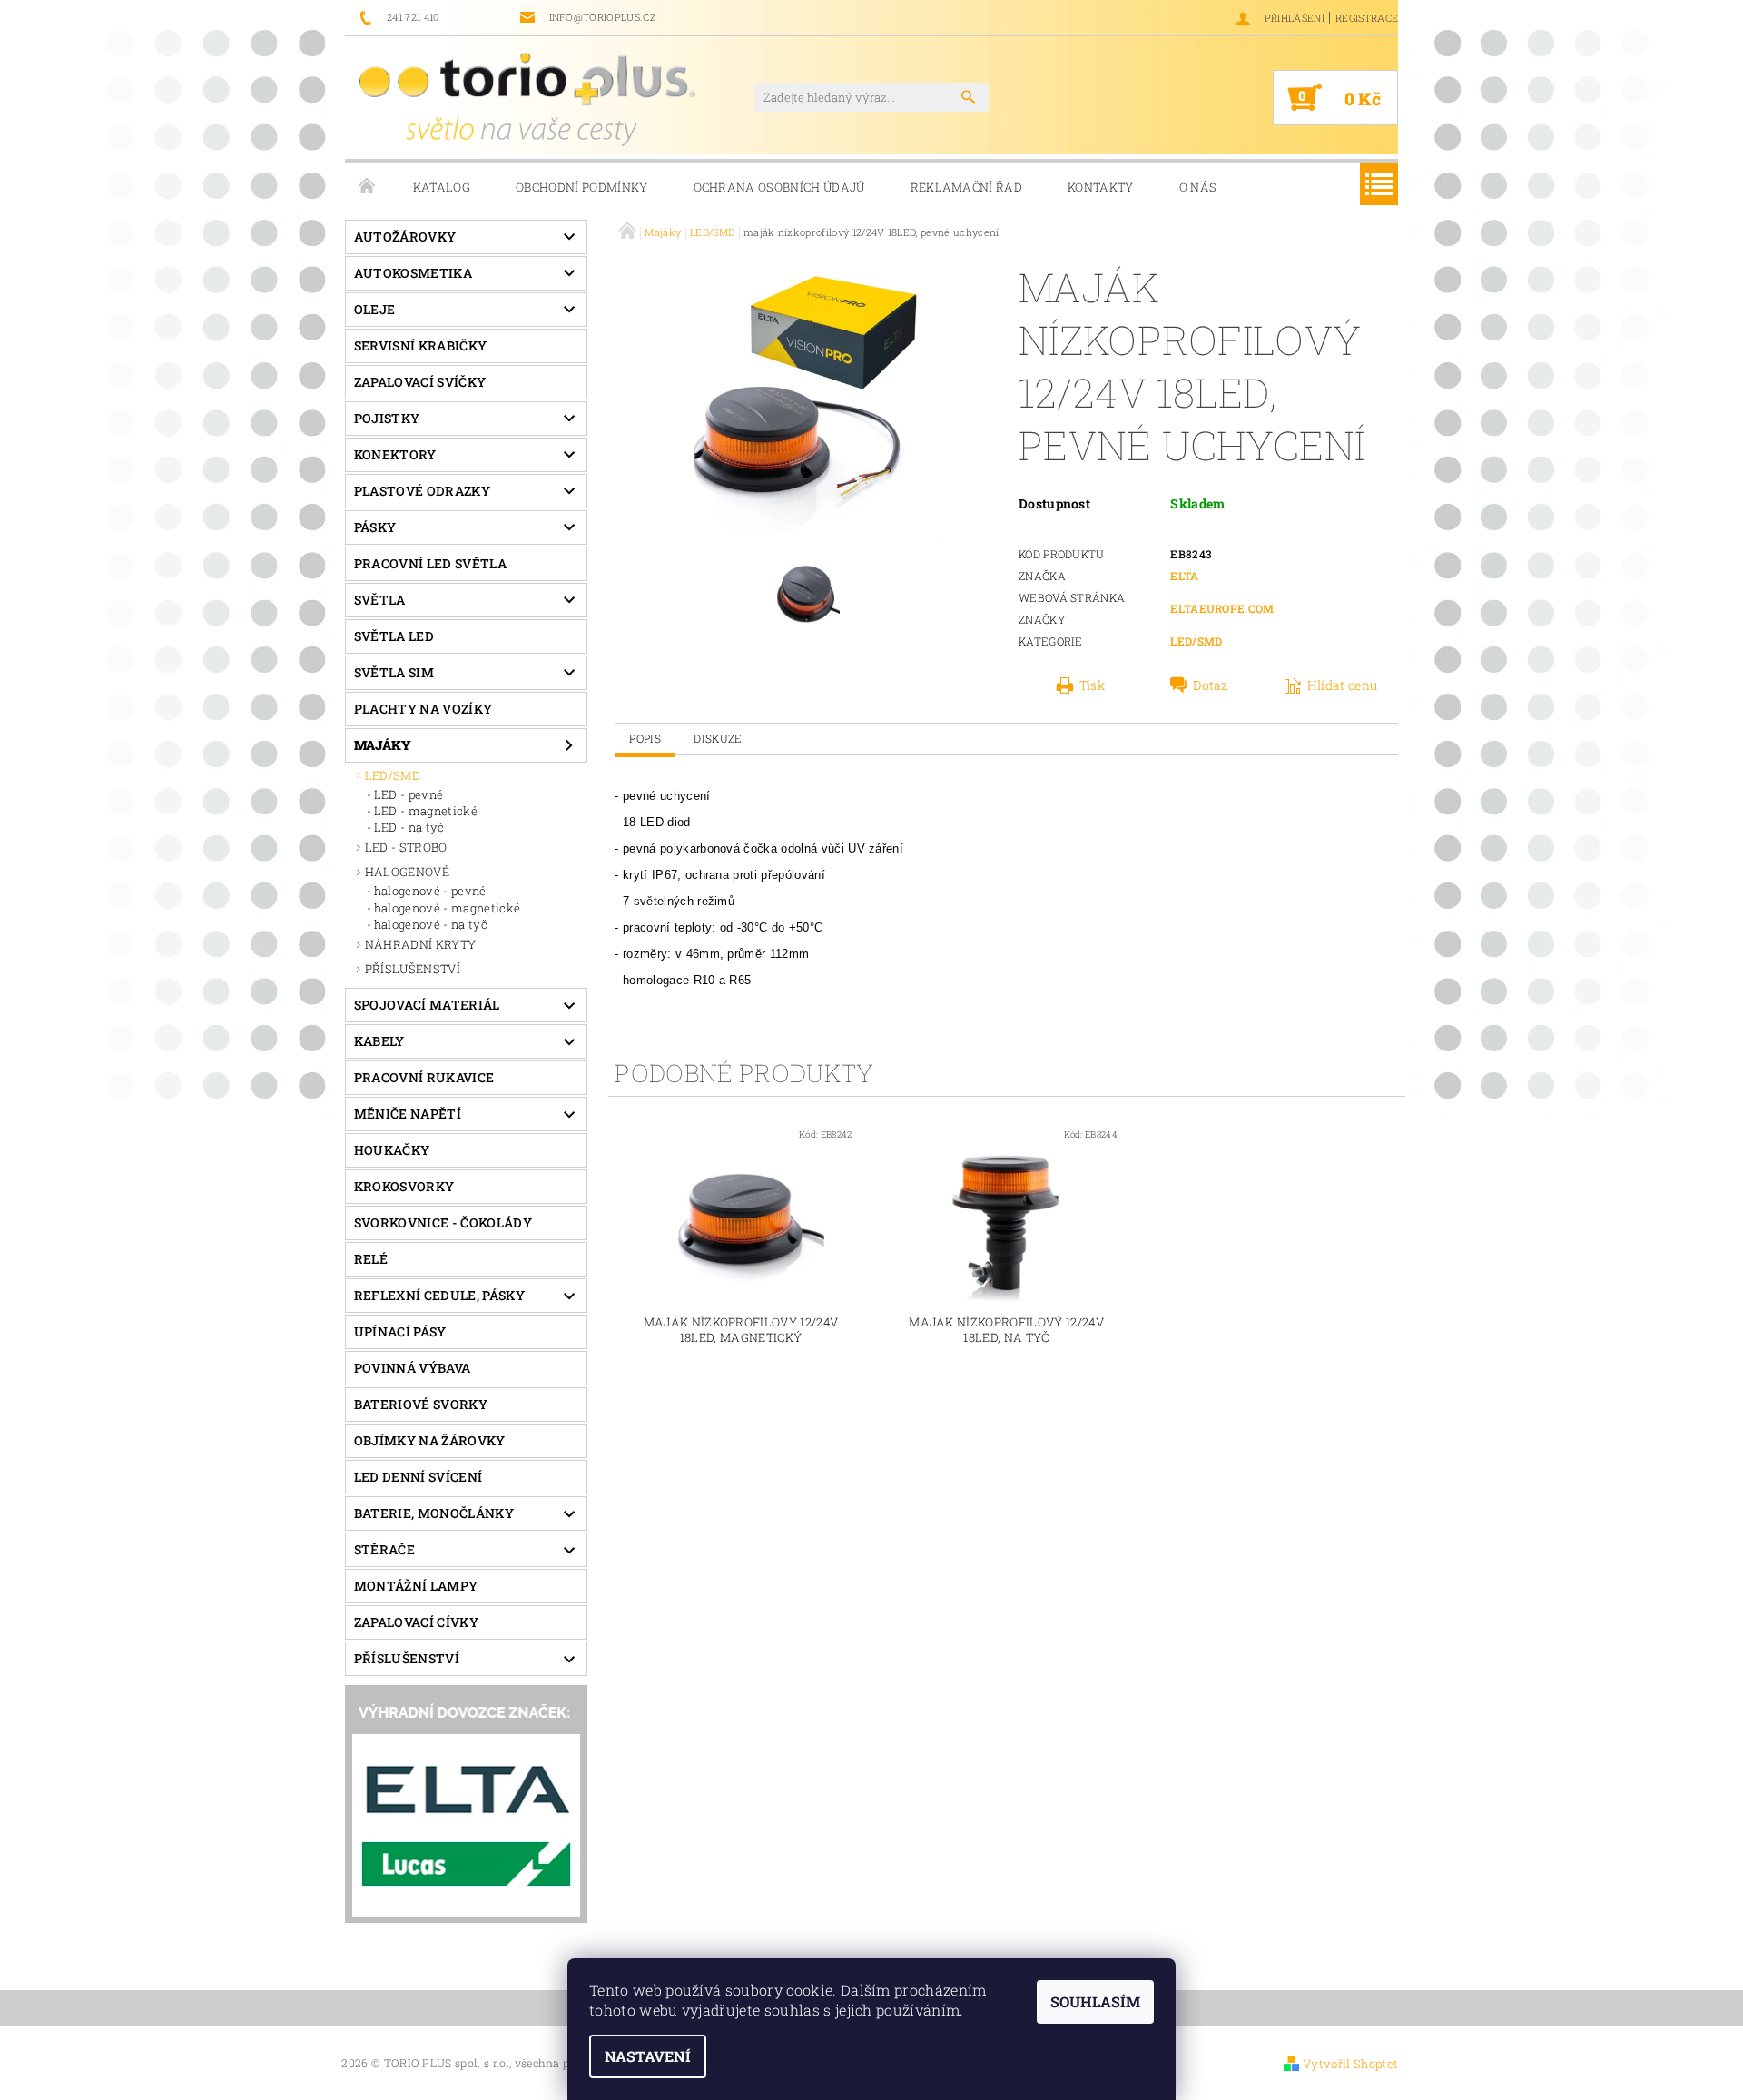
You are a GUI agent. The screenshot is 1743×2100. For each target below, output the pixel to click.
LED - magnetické (426, 811)
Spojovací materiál (427, 1005)
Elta (1184, 576)
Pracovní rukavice (424, 1077)
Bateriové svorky (421, 1404)
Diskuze (718, 738)
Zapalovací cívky (416, 1622)
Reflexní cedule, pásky (439, 1295)
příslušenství (413, 969)
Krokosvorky (404, 1186)
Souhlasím (1095, 2001)
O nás (1198, 187)
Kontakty (1101, 187)
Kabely (379, 1041)
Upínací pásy (400, 1331)
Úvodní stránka (368, 187)
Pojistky (387, 418)
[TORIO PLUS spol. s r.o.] (527, 99)
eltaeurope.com (1222, 608)
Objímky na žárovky (430, 1440)
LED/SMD (393, 775)
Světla (380, 600)
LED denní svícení (418, 1477)
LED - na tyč (409, 827)
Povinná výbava (412, 1368)
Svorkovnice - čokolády (443, 1223)
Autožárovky (405, 237)
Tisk (1092, 685)
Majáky (383, 745)
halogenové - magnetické (447, 908)
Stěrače (384, 1549)
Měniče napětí (408, 1114)
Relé (371, 1259)
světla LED (394, 636)
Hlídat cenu (1343, 685)
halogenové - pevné (430, 891)
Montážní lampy (416, 1586)
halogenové (407, 872)
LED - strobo (406, 847)
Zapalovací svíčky (420, 382)
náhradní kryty (420, 944)
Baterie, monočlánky (434, 1513)
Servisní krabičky (420, 345)
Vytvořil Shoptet (1350, 2064)
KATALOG (442, 187)
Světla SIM (394, 672)
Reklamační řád (966, 187)
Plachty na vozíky (423, 709)
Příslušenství (407, 1658)
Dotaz (1211, 685)
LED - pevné (409, 794)
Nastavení (648, 2056)
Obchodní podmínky (581, 187)
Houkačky (392, 1150)
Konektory (395, 454)
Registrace (1367, 18)
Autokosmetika (413, 273)
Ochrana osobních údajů (779, 187)
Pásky (375, 527)
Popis (645, 738)
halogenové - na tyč (431, 924)
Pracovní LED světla (430, 563)
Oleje (375, 309)
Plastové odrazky (422, 491)
